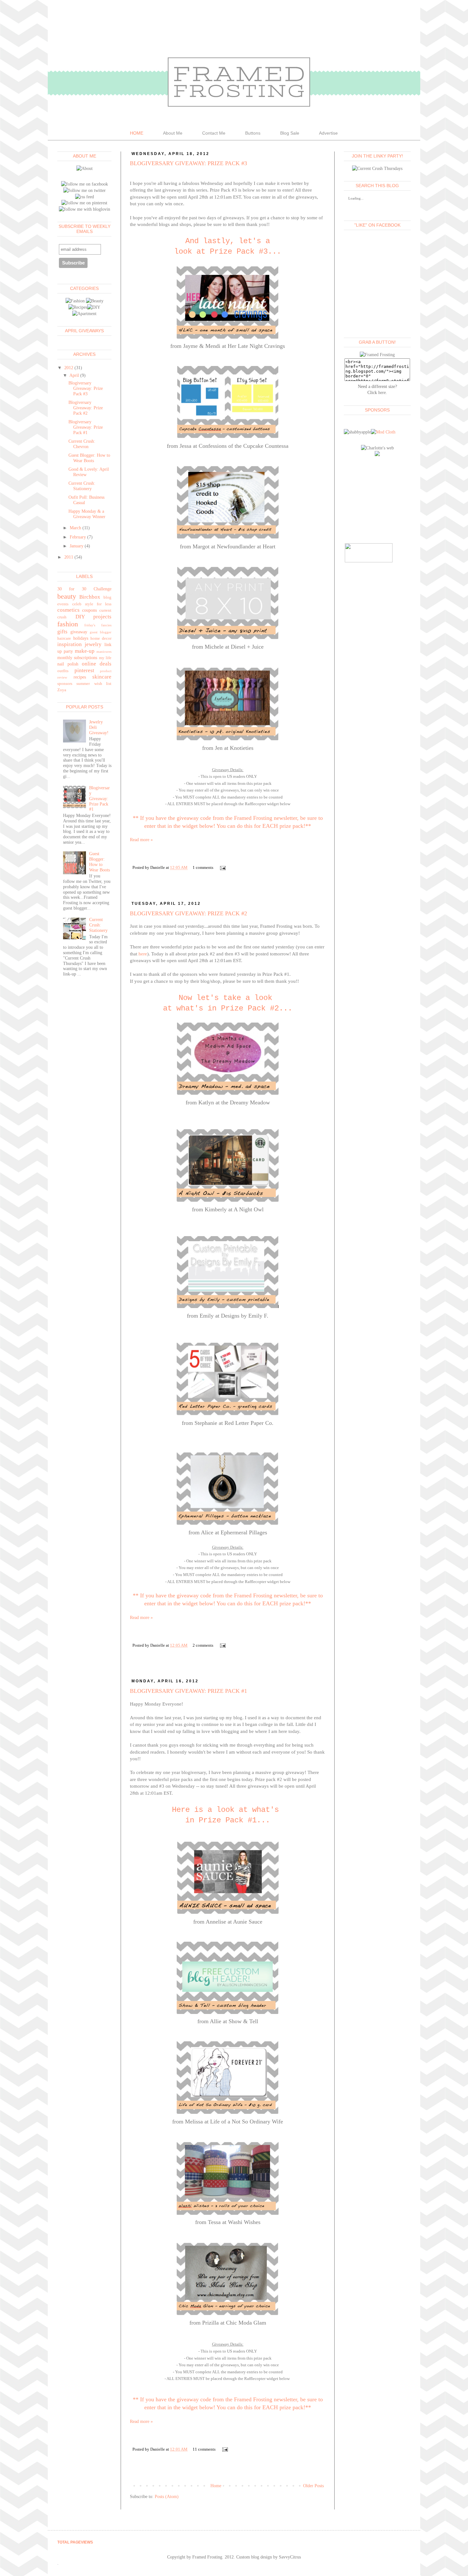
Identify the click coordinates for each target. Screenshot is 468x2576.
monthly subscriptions (77, 658)
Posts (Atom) (167, 2497)
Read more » (141, 840)
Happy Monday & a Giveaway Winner (87, 514)
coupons (89, 610)
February (78, 537)
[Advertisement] (376, 499)
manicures (104, 651)
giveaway (79, 632)
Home (216, 2486)
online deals (97, 664)
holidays (81, 638)
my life (105, 658)
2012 (69, 368)
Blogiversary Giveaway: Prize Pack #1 (188, 1691)
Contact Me (214, 133)
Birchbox (90, 597)
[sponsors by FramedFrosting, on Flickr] (383, 432)
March (75, 528)
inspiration (70, 644)
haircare (64, 638)
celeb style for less (92, 604)
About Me (173, 133)
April (74, 375)
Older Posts (313, 2486)
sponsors (65, 684)
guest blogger (101, 632)
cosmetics (68, 610)
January (77, 546)
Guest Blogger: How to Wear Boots (89, 458)
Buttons (253, 133)
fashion (68, 624)
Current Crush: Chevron (82, 444)
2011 (69, 557)
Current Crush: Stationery (82, 486)
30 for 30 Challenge (84, 589)
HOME (137, 133)
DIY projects (94, 617)
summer (83, 684)
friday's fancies (98, 625)
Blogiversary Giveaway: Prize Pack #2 (188, 913)
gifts (62, 632)
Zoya (62, 690)
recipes (80, 677)
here (143, 954)
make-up (85, 651)
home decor (101, 638)
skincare (102, 677)
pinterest (84, 670)
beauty (67, 596)
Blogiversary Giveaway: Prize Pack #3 (188, 163)
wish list (103, 684)
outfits (63, 671)
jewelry (93, 644)
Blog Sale (290, 133)
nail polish (68, 664)
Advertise (328, 133)
